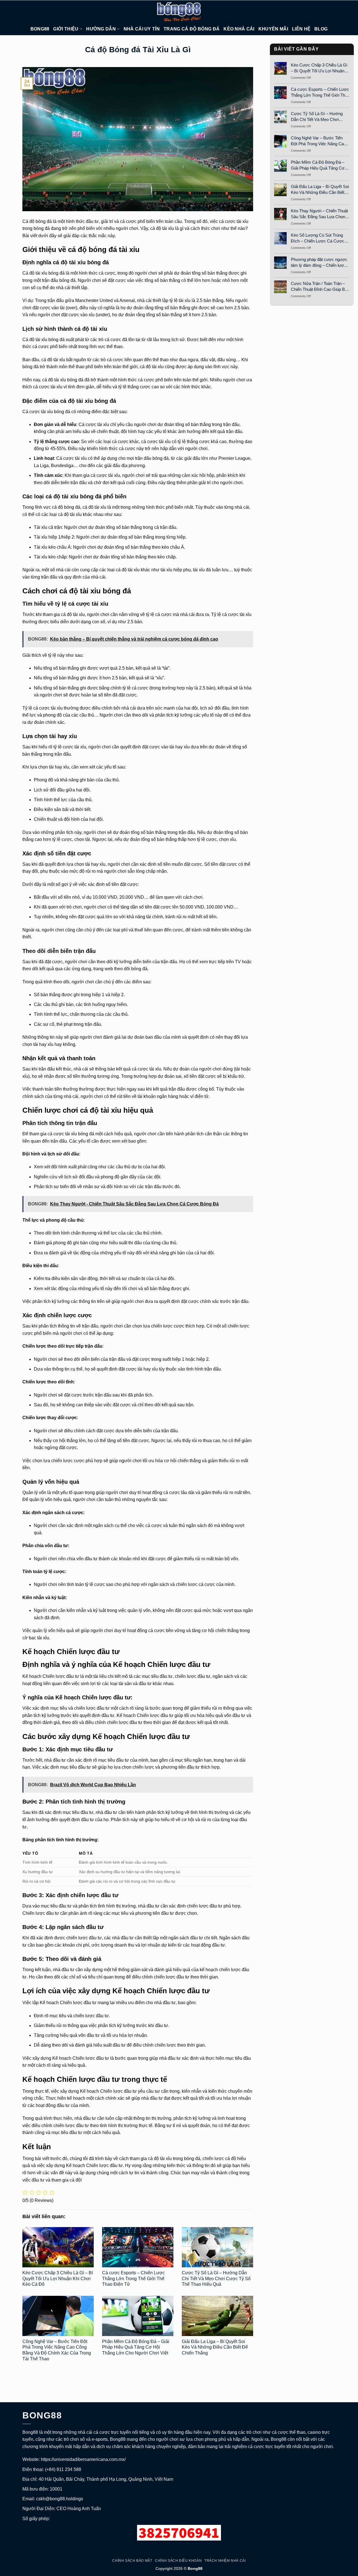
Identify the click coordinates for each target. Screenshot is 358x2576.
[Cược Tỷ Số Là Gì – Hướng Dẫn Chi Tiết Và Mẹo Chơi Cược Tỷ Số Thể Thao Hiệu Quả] (217, 2247)
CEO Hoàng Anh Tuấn (79, 2509)
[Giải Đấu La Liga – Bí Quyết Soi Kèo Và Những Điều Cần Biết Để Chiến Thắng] (217, 2316)
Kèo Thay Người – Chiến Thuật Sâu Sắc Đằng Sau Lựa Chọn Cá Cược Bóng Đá (319, 214)
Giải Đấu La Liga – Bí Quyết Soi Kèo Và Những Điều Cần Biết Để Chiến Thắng (215, 2347)
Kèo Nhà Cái (239, 29)
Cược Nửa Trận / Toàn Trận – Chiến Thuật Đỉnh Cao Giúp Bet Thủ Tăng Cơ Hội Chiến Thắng (320, 287)
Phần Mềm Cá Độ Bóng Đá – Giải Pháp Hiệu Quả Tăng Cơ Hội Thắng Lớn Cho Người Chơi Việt (136, 2347)
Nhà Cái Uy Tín (142, 29)
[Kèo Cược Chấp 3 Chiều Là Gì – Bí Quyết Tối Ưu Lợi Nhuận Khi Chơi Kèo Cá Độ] (58, 2247)
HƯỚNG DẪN (101, 29)
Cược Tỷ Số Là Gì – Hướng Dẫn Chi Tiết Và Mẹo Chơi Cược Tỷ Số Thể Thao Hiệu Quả (216, 2279)
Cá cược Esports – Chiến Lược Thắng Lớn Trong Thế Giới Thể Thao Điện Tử (133, 2279)
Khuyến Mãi (273, 29)
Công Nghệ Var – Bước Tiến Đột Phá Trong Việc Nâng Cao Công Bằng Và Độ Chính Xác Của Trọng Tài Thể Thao (318, 141)
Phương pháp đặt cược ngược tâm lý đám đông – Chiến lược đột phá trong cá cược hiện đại (319, 263)
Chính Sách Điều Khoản (178, 2561)
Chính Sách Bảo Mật (132, 2561)
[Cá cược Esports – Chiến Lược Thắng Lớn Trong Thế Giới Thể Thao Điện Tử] (138, 2247)
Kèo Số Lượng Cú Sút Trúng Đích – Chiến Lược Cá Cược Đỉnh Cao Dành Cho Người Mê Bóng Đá (319, 238)
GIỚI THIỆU (66, 29)
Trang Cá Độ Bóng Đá (192, 29)
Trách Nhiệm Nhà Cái (225, 2561)
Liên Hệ (301, 29)
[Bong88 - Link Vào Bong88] (179, 11)
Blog (321, 29)
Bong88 (40, 29)
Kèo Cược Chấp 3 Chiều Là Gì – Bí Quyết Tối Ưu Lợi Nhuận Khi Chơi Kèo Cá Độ (58, 2279)
